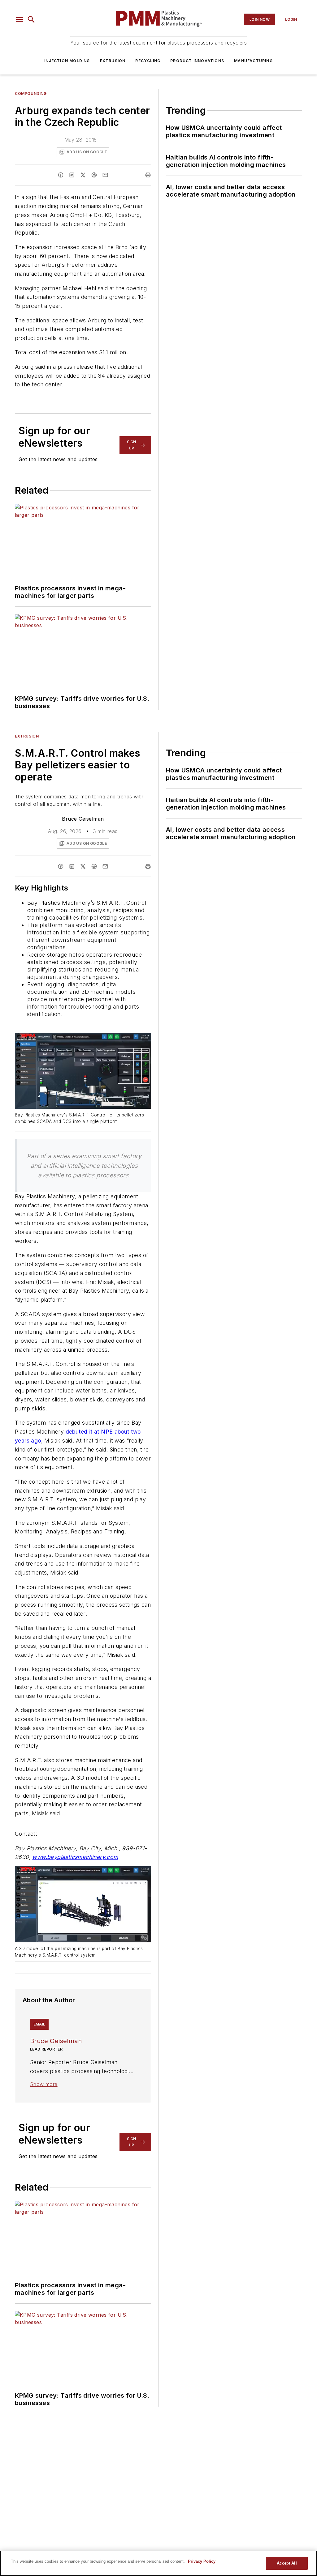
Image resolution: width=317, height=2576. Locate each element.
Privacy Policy (202, 2561)
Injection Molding (67, 61)
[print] (148, 175)
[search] (31, 19)
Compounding (31, 94)
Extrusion (113, 61)
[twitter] (83, 175)
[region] (158, 2563)
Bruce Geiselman (83, 819)
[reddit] (94, 175)
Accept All (287, 2563)
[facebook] (61, 175)
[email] (105, 175)
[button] (20, 19)
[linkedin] (72, 175)
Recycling (148, 61)
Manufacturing (253, 61)
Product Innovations (197, 61)
